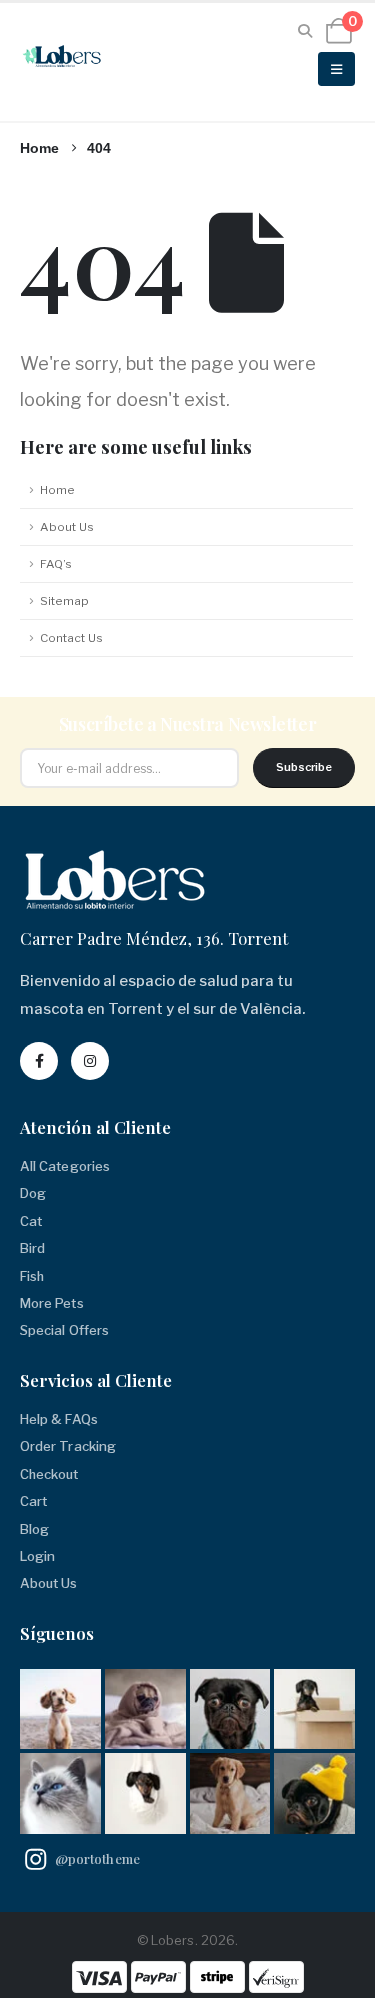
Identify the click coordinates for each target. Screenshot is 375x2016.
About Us (67, 527)
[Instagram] (90, 1061)
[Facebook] (39, 1061)
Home (57, 490)
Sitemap (64, 601)
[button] (305, 31)
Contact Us (71, 638)
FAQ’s (56, 564)
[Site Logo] (64, 56)
